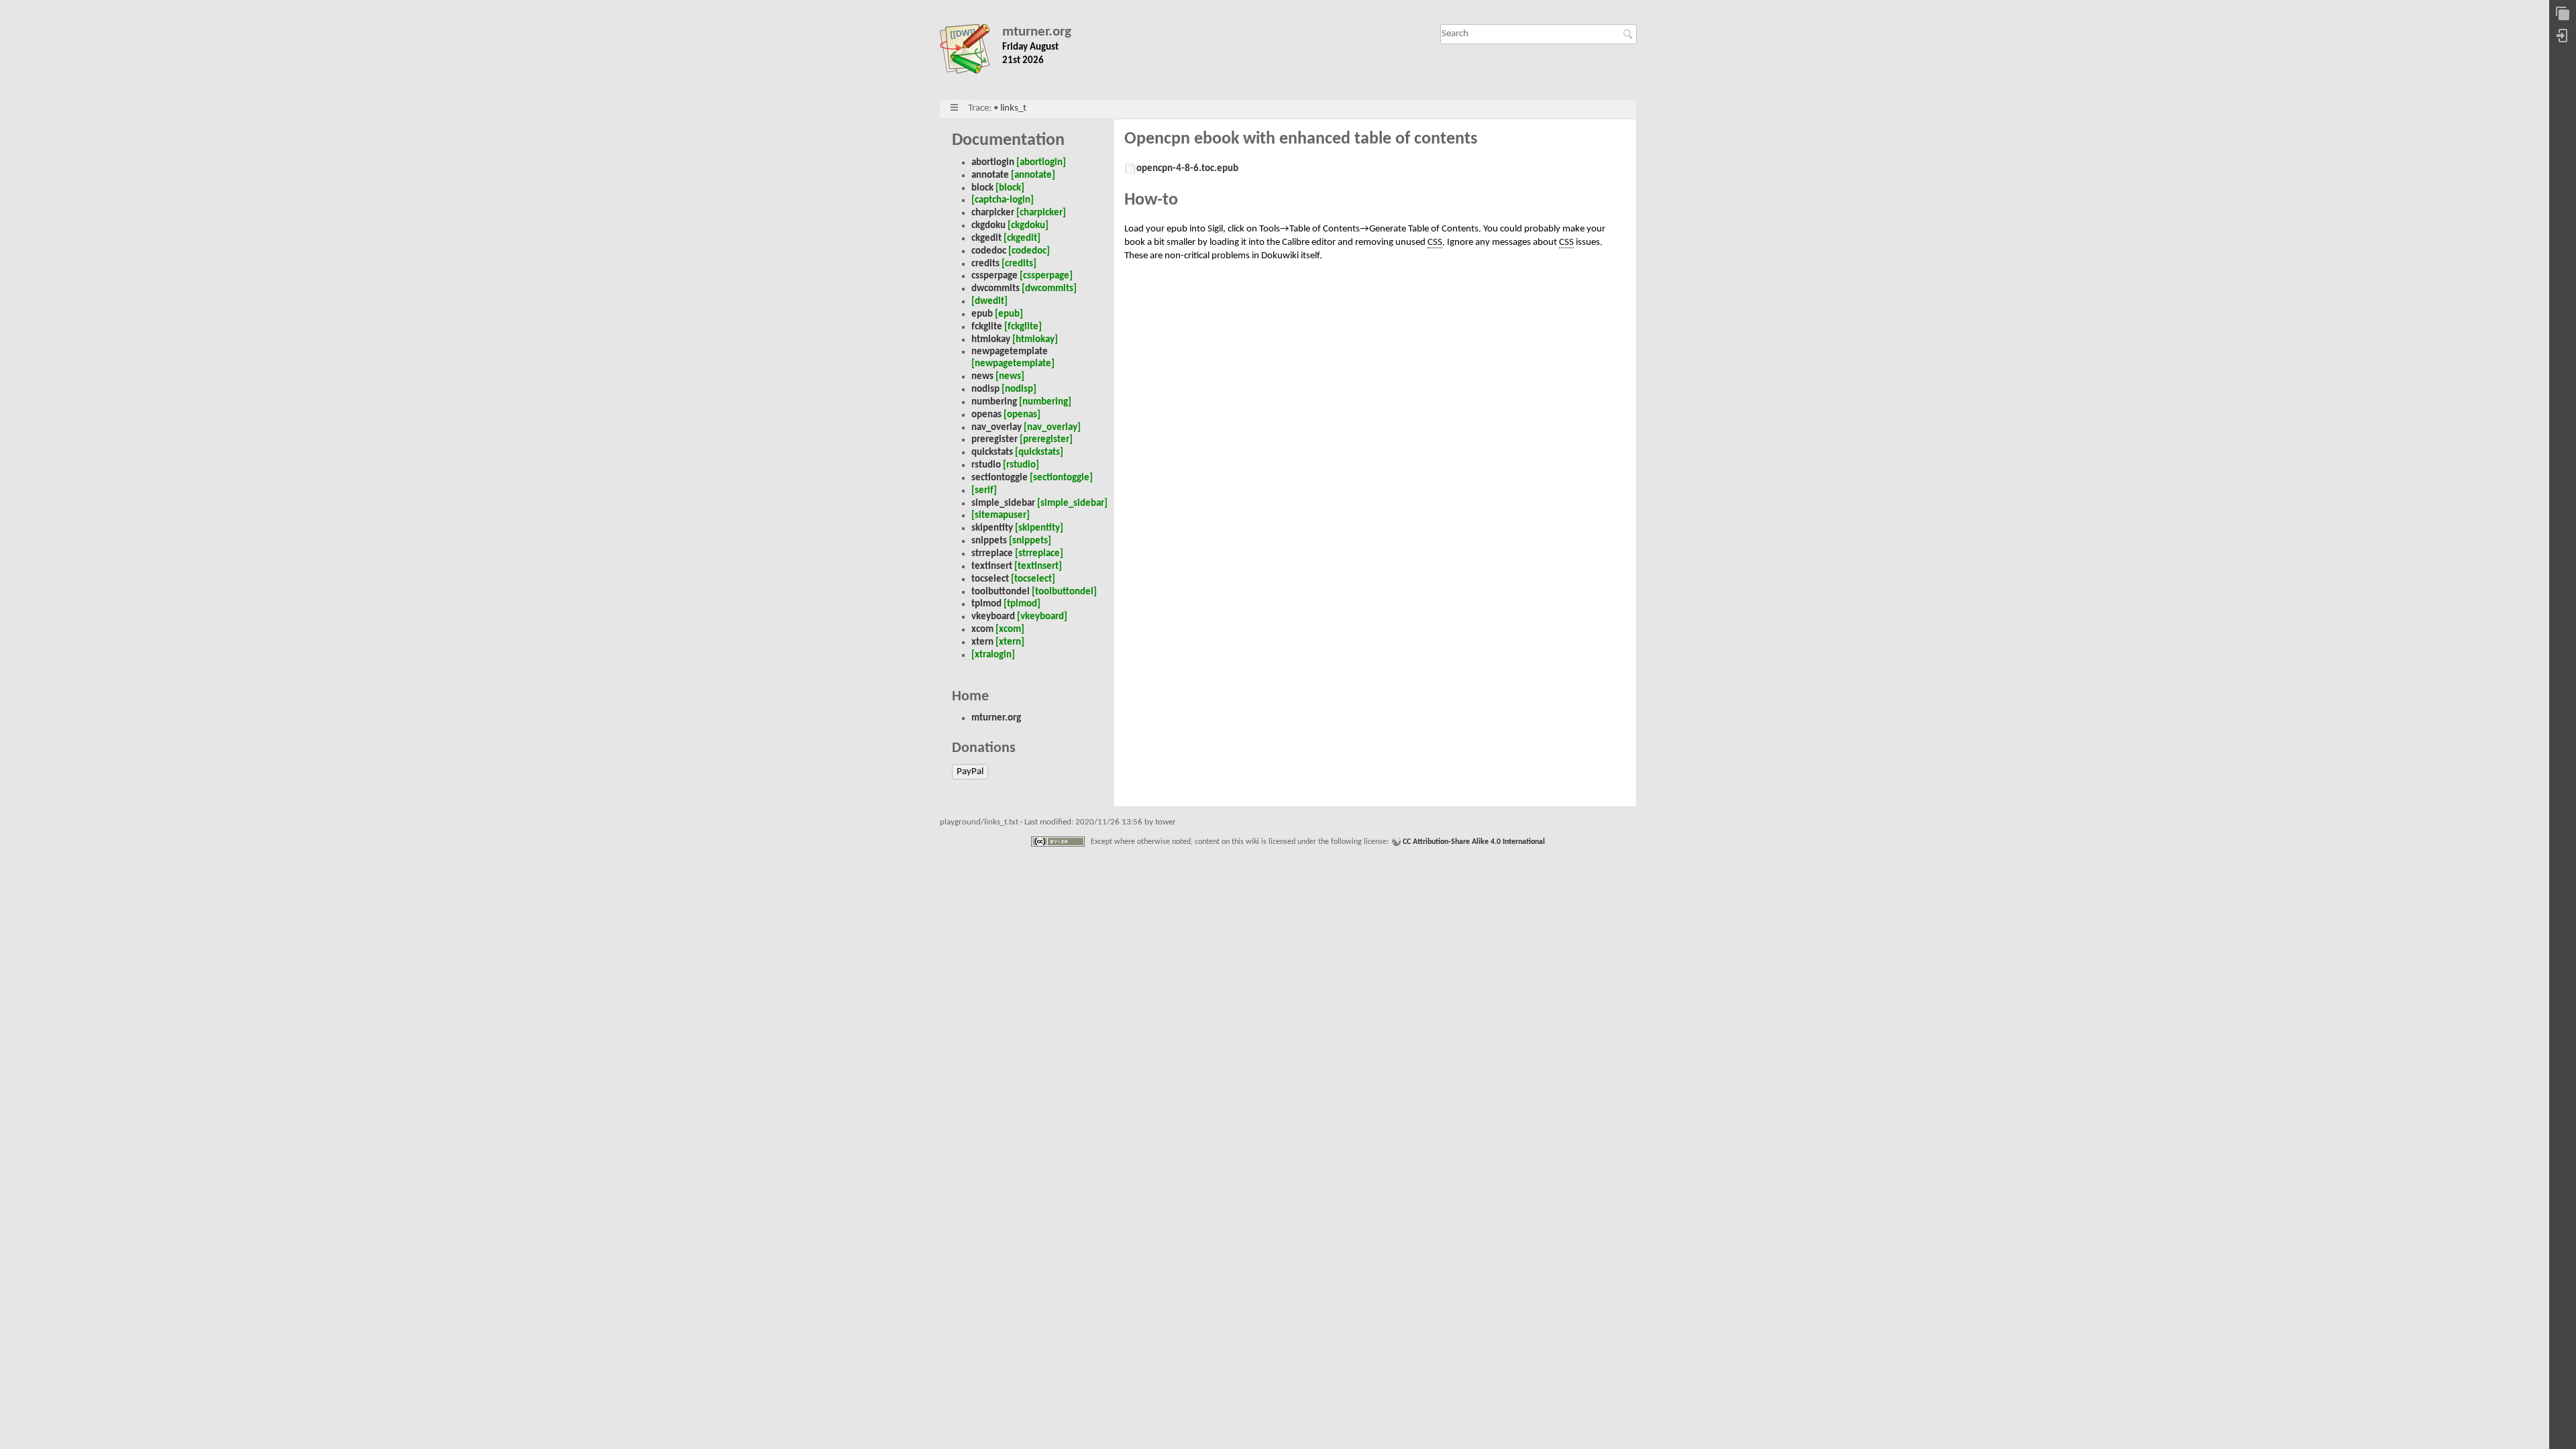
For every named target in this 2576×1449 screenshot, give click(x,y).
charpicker (993, 213)
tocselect (990, 579)
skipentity (992, 528)
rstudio (986, 465)
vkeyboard (993, 617)
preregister (995, 440)
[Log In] (2563, 37)
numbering (994, 402)
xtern (982, 642)
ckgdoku (988, 226)
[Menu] (954, 108)
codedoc (989, 251)
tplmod (986, 604)
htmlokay (991, 340)
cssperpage (995, 276)
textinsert (992, 567)
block (982, 188)
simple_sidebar (1003, 503)
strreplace (992, 554)
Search (1630, 34)
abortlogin (993, 163)
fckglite (987, 327)
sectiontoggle (1000, 478)
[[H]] (971, 52)
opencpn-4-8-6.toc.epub (1187, 169)
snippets (989, 541)
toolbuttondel (1001, 592)
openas (986, 415)
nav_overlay (997, 428)
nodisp (985, 389)
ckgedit (986, 238)
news (982, 377)
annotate (990, 175)
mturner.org (1037, 32)
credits (985, 264)
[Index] (2563, 14)
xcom (982, 630)
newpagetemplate (1010, 352)
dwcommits (996, 289)
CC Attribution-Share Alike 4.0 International (1474, 842)
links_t (1013, 108)
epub (982, 314)
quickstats (992, 452)
